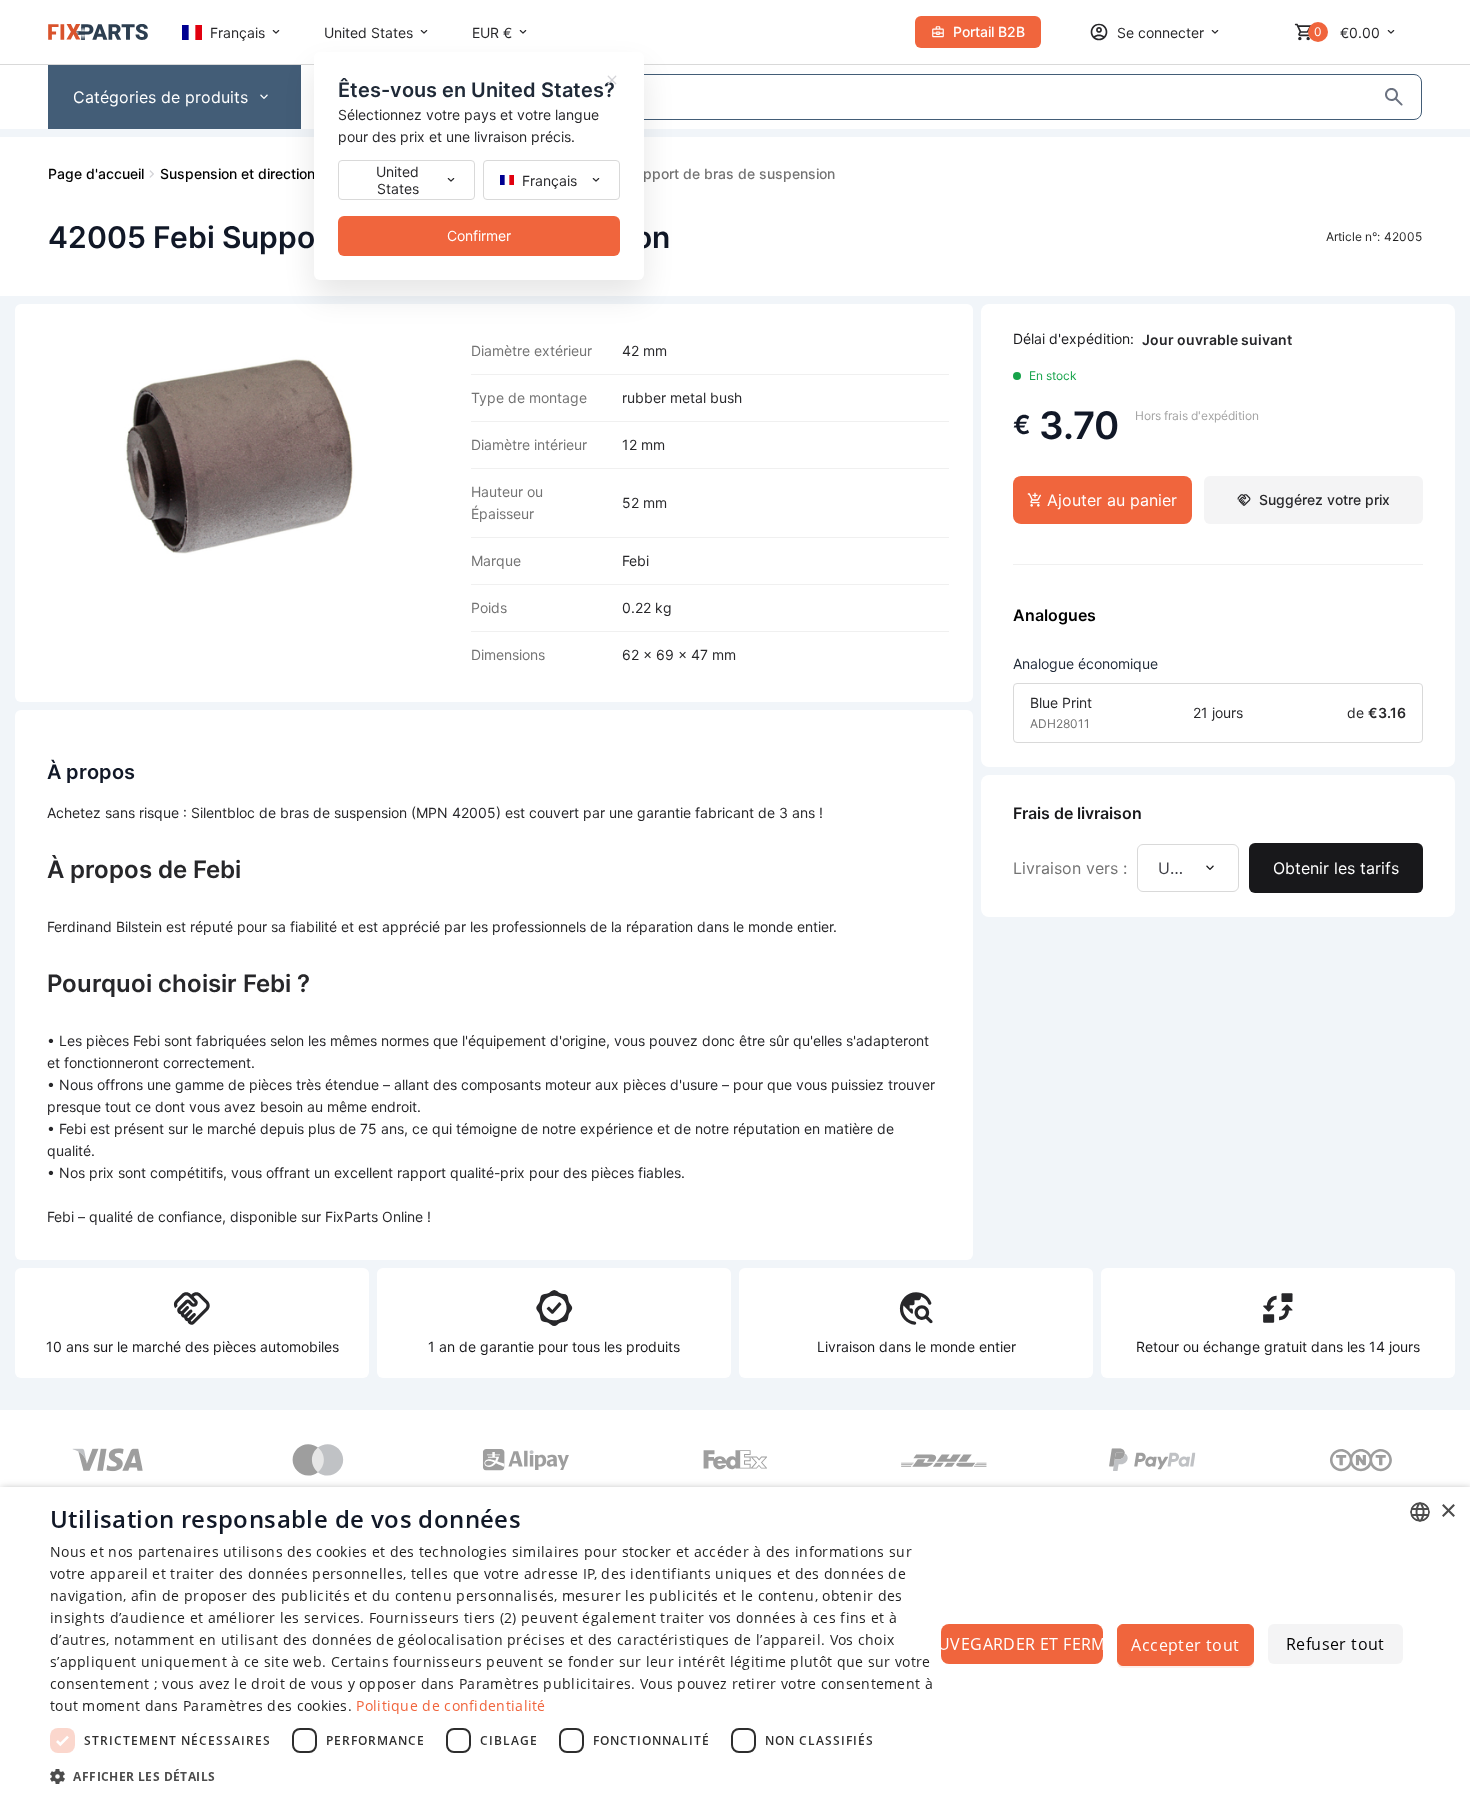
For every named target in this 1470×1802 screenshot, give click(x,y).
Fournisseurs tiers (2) (443, 1617)
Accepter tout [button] (1185, 1645)
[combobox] (1420, 1512)
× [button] (1447, 1511)
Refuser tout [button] (1335, 1644)
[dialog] (735, 1644)
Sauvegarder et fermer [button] (1022, 1644)
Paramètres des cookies (265, 1705)
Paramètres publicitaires (545, 1683)
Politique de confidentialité (450, 1705)
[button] (492, 1775)
